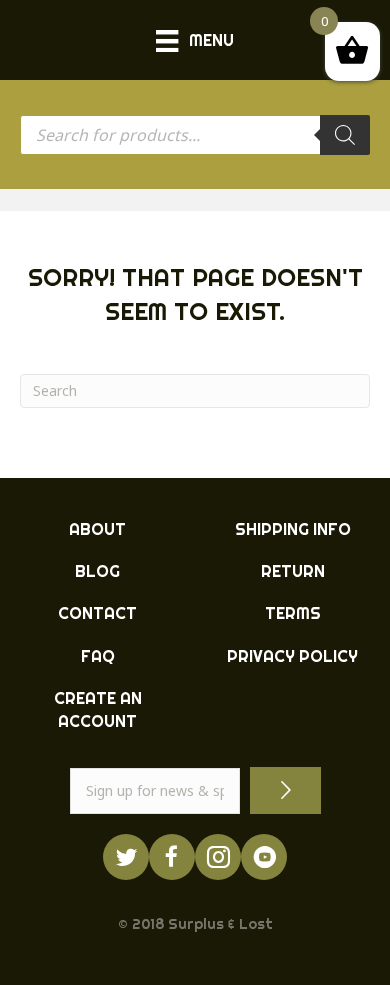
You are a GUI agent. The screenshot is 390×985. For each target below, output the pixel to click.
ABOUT (97, 529)
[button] (285, 790)
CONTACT (97, 613)
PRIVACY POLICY (292, 656)
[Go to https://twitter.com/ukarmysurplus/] (126, 857)
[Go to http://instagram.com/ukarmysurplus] (218, 857)
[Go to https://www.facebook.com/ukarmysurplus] (172, 857)
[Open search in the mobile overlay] (195, 135)
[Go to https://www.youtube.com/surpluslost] (264, 857)
